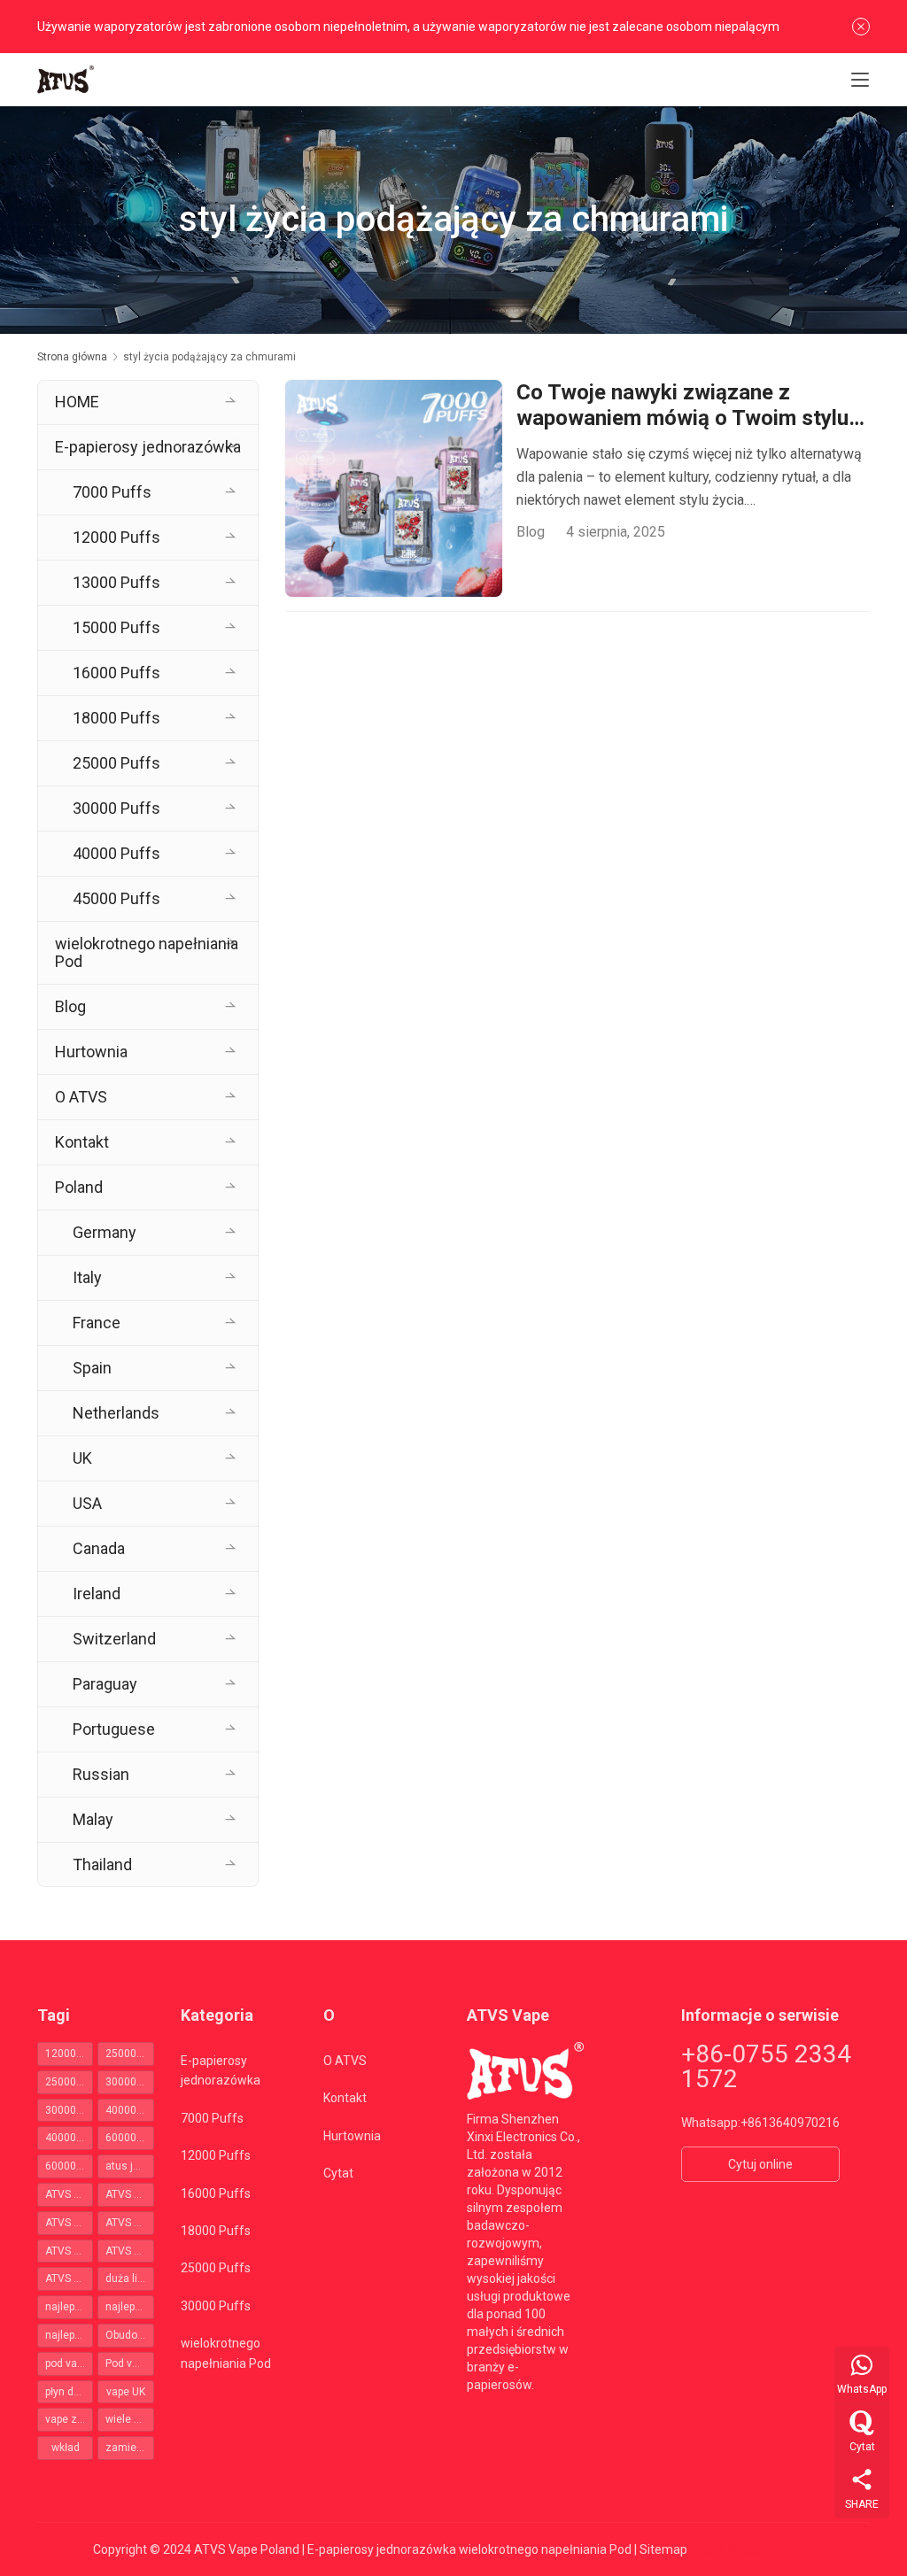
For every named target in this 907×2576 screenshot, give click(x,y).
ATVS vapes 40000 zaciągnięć (129, 2251)
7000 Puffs (112, 492)
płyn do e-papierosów (69, 2392)
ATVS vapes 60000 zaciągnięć (69, 2278)
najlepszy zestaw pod (129, 2307)
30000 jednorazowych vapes (129, 2082)
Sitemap (663, 2549)
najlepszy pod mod (69, 2307)
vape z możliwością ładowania (69, 2419)
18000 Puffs (116, 718)
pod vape (67, 2363)
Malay (93, 1819)
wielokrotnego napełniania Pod (147, 952)
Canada (99, 1548)
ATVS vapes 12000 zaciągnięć (69, 2223)
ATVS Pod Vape (69, 2194)
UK (82, 1458)
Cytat (338, 2173)
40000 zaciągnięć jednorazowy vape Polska (69, 2138)
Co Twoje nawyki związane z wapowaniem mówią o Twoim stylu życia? (682, 406)
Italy (87, 1277)
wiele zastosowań (129, 2419)
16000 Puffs (116, 673)
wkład (66, 2448)
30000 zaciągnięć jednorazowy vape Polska (69, 2110)
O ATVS (81, 1097)
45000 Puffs (116, 898)
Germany (105, 1232)
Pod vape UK (129, 2363)
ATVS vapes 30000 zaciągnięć (69, 2251)
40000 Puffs (116, 853)
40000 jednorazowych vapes (129, 2110)
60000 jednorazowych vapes (129, 2138)
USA (87, 1503)
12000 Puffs (116, 537)
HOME (77, 402)
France (97, 1323)
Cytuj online (760, 2164)
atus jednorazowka (129, 2166)
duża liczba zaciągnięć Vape (129, 2278)
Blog (531, 532)
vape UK (126, 2392)
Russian (101, 1774)
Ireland (97, 1594)
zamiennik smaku (129, 2448)
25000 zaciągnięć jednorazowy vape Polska (69, 2082)
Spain (92, 1368)
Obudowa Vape (129, 2335)
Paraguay (105, 1684)
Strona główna (72, 357)
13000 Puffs (116, 582)
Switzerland (114, 1639)
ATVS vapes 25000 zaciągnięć (129, 2223)
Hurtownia (91, 1052)
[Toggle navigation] (860, 80)
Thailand (102, 1864)
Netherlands (116, 1413)
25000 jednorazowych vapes (129, 2054)
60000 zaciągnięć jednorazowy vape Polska (69, 2166)
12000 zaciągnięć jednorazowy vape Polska (69, 2054)
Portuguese (114, 1729)
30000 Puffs (116, 808)
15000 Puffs (116, 627)
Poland (79, 1187)
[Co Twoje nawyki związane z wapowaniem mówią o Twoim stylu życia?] (394, 488)
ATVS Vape (129, 2194)
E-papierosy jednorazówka (148, 447)
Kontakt (82, 1142)
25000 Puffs (116, 763)
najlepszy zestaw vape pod (69, 2335)
